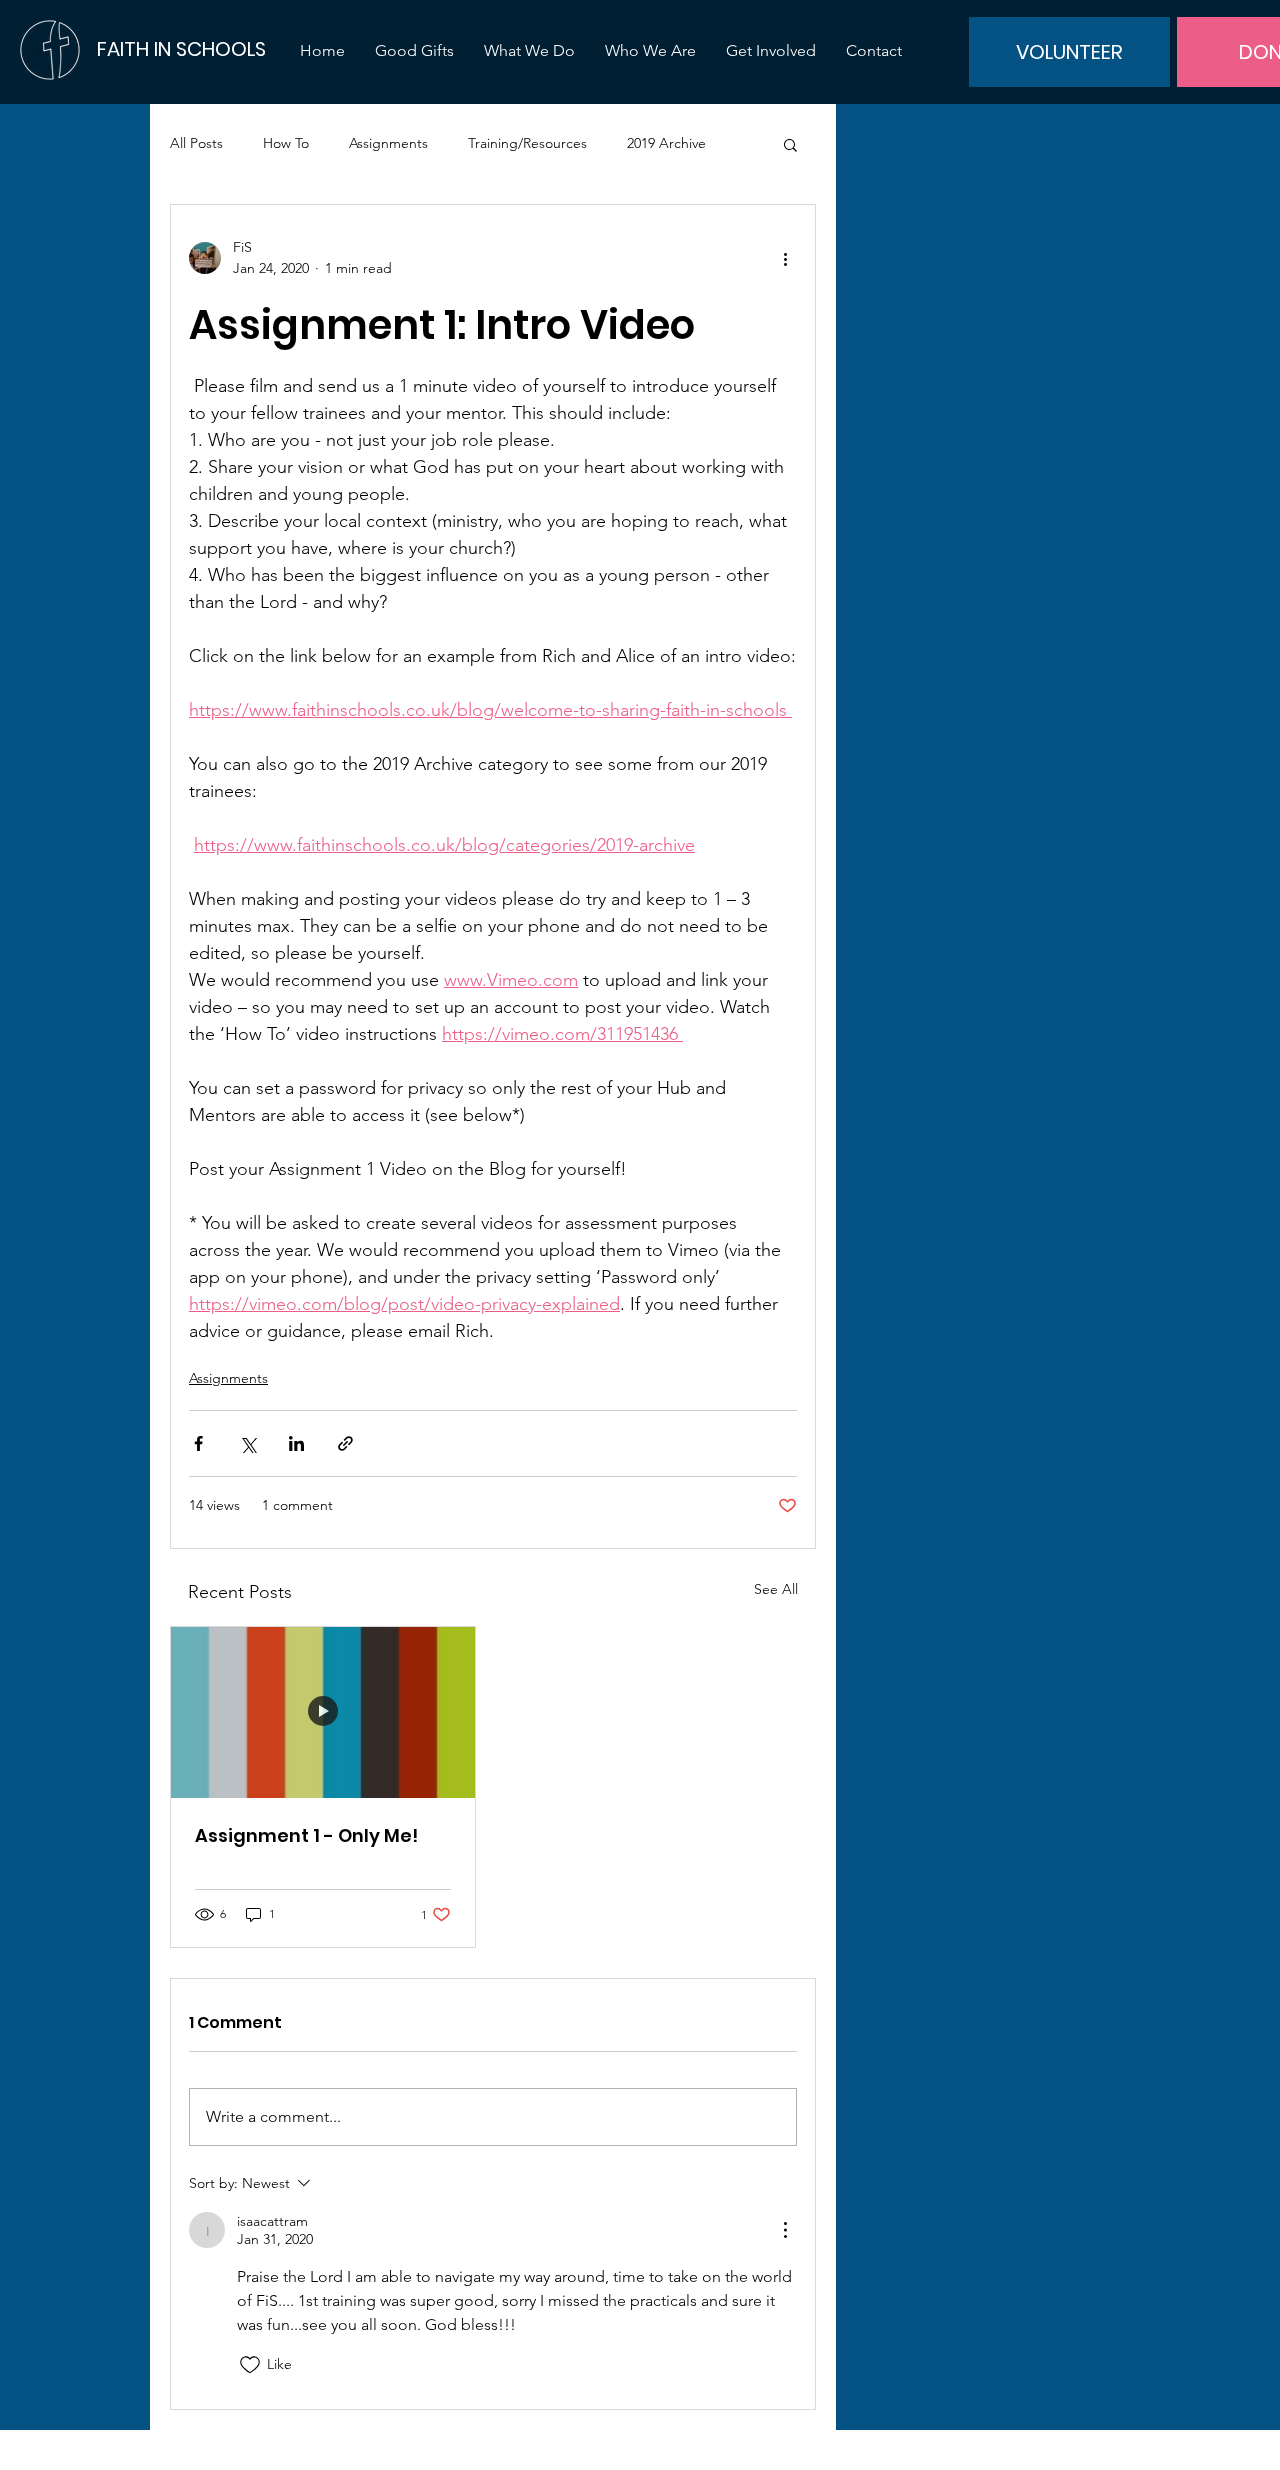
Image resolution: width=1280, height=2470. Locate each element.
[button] (790, 144)
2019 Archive (666, 143)
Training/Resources (527, 143)
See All (776, 1589)
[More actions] (785, 258)
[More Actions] (785, 2230)
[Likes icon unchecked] (250, 2365)
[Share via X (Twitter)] (247, 1443)
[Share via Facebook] (198, 1443)
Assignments (388, 143)
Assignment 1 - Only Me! (306, 1835)
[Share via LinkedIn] (296, 1443)
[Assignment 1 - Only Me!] (323, 1712)
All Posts (196, 143)
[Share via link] (345, 1443)
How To (286, 143)
